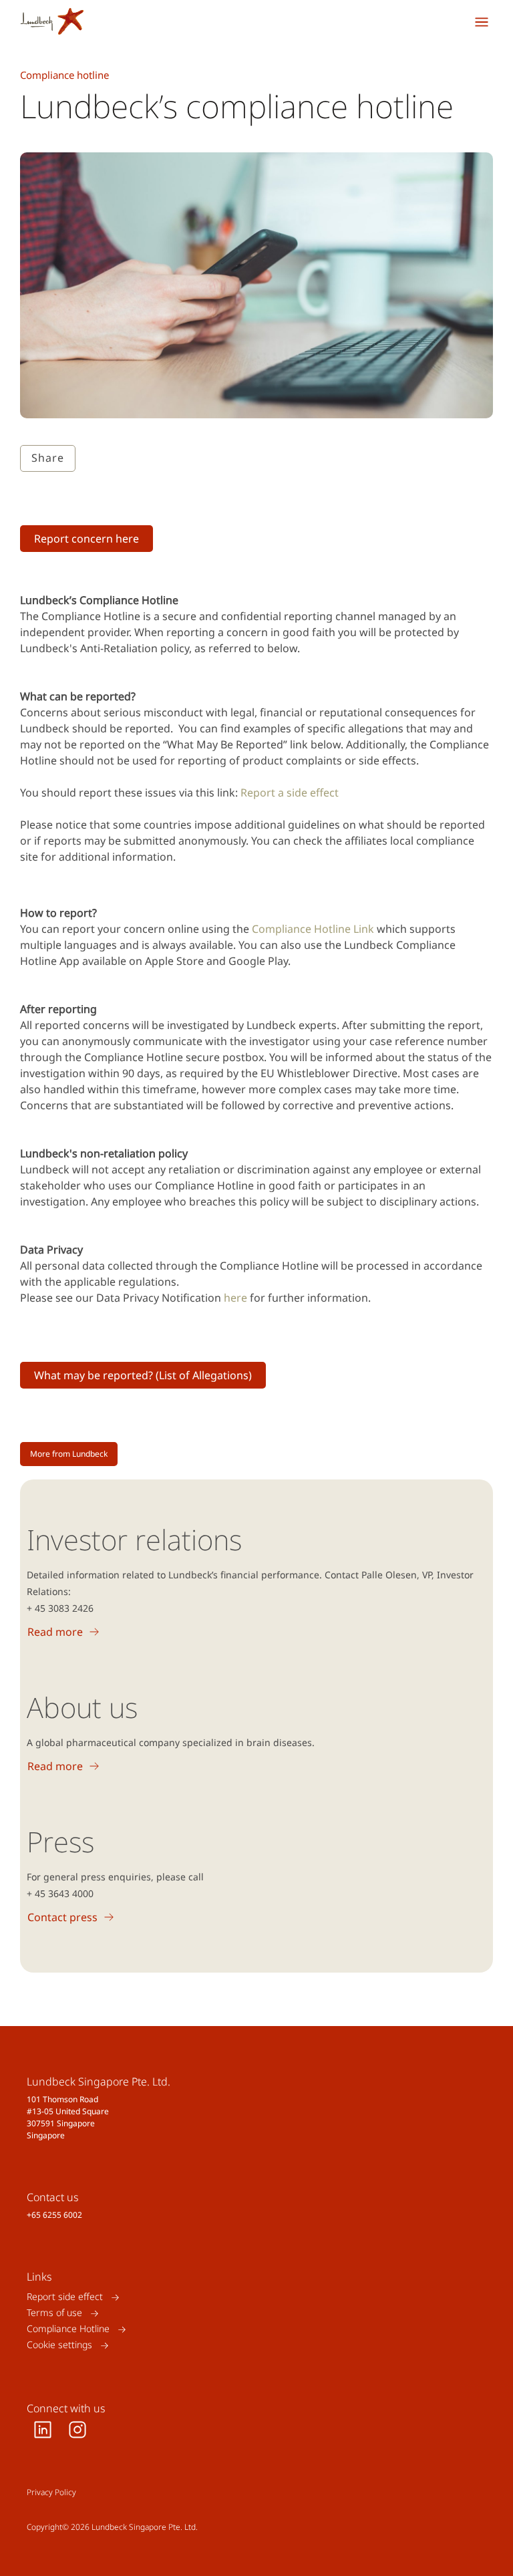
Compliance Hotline (68, 2329)
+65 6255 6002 (54, 2215)
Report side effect (65, 2297)
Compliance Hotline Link (313, 929)
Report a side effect (290, 793)
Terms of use (54, 2313)
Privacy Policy (51, 2492)
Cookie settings (59, 2345)
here (235, 1298)
